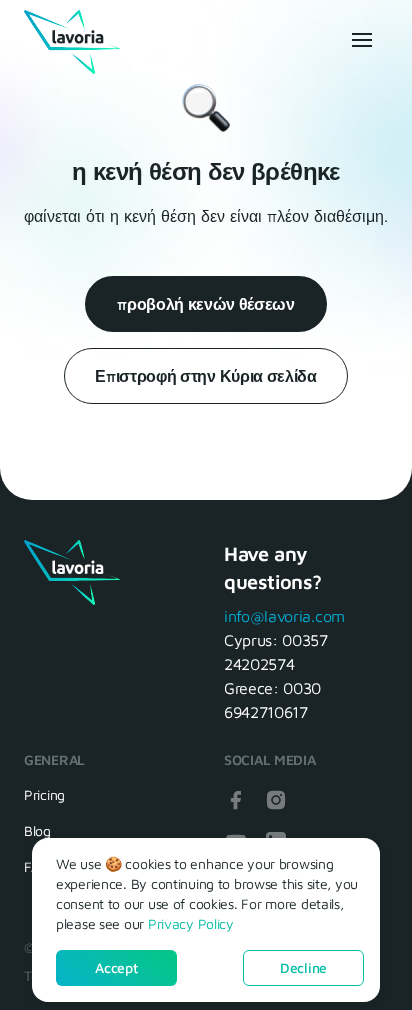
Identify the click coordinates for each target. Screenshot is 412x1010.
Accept (116, 967)
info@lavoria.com (284, 616)
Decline (303, 967)
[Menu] (360, 40)
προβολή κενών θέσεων (206, 304)
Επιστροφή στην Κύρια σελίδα (205, 376)
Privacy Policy (191, 923)
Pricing (44, 794)
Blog (37, 830)
